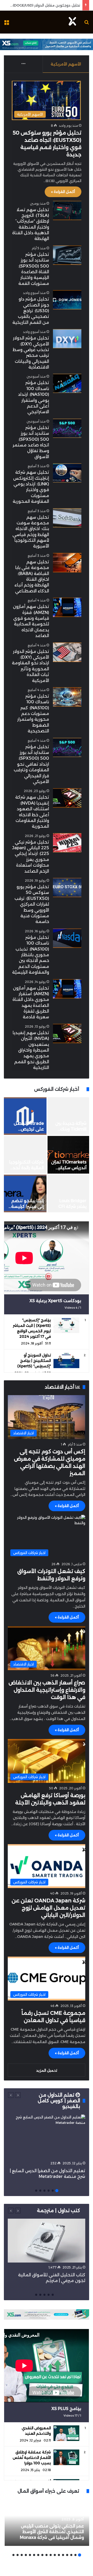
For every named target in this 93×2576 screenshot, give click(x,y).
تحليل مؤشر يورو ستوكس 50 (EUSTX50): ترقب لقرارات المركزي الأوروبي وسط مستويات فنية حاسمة (32, 904)
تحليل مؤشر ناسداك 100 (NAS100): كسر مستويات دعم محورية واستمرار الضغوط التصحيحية (33, 714)
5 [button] (40, 2191)
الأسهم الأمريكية (66, 64)
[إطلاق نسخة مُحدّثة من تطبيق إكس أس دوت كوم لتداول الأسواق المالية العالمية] (25, 1116)
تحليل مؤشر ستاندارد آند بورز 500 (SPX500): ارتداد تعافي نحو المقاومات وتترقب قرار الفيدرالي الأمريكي (31, 764)
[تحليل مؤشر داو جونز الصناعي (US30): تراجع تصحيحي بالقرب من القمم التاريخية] (67, 300)
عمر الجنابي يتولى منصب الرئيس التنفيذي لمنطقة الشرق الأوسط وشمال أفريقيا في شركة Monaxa (52, 2532)
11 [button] (38, 2555)
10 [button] (42, 2555)
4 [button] (44, 2191)
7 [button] (55, 2555)
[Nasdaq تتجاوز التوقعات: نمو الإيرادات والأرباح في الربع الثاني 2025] (68, 1193)
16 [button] (18, 2555)
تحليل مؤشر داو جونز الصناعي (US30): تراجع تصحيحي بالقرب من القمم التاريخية (31, 311)
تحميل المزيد (47, 2070)
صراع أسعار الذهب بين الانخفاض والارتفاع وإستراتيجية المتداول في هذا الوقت (47, 1690)
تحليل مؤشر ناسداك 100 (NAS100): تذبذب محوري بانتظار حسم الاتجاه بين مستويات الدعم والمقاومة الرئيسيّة (31, 955)
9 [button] (47, 2555)
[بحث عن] (87, 24)
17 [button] (13, 2555)
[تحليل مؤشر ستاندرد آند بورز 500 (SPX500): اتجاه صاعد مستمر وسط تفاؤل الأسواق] (67, 428)
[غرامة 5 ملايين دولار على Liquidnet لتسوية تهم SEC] (25, 1193)
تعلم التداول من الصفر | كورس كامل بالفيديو (59, 2101)
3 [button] (49, 2191)
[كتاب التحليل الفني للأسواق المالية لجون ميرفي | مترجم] (47, 2241)
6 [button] (36, 2191)
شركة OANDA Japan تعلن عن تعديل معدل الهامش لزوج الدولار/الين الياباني (48, 1908)
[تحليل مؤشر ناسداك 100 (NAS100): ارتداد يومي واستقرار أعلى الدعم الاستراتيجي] (67, 383)
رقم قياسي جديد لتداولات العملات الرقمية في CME (70, 1129)
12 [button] (34, 2555)
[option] (47, 1155)
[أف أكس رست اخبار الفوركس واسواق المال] (72, 22)
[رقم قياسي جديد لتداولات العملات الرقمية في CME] (68, 1116)
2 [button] (53, 2191)
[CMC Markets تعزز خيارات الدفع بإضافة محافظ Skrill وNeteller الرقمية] (68, 1155)
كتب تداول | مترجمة (59, 2211)
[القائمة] (6, 24)
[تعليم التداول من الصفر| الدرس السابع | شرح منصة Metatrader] (47, 2136)
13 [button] (30, 2555)
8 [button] (51, 2555)
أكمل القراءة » (63, 192)
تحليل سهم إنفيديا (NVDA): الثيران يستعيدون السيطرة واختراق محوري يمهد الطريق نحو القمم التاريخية (31, 1050)
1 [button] (57, 2191)
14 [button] (26, 2555)
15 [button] (22, 2555)
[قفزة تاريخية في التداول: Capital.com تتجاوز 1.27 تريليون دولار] (25, 1155)
